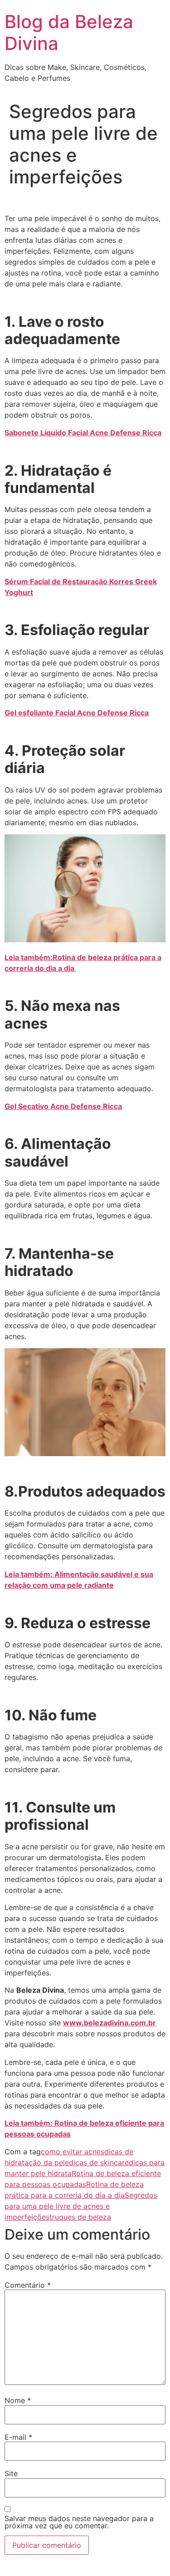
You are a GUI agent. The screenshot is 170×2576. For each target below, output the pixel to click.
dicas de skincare (99, 2162)
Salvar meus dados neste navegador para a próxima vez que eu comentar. (79, 2522)
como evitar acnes (73, 2152)
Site (11, 2473)
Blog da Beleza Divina (69, 32)
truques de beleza (80, 2217)
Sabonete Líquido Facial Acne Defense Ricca (83, 433)
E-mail (18, 2437)
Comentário (28, 2285)
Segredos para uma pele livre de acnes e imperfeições (81, 2206)
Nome (18, 2400)
